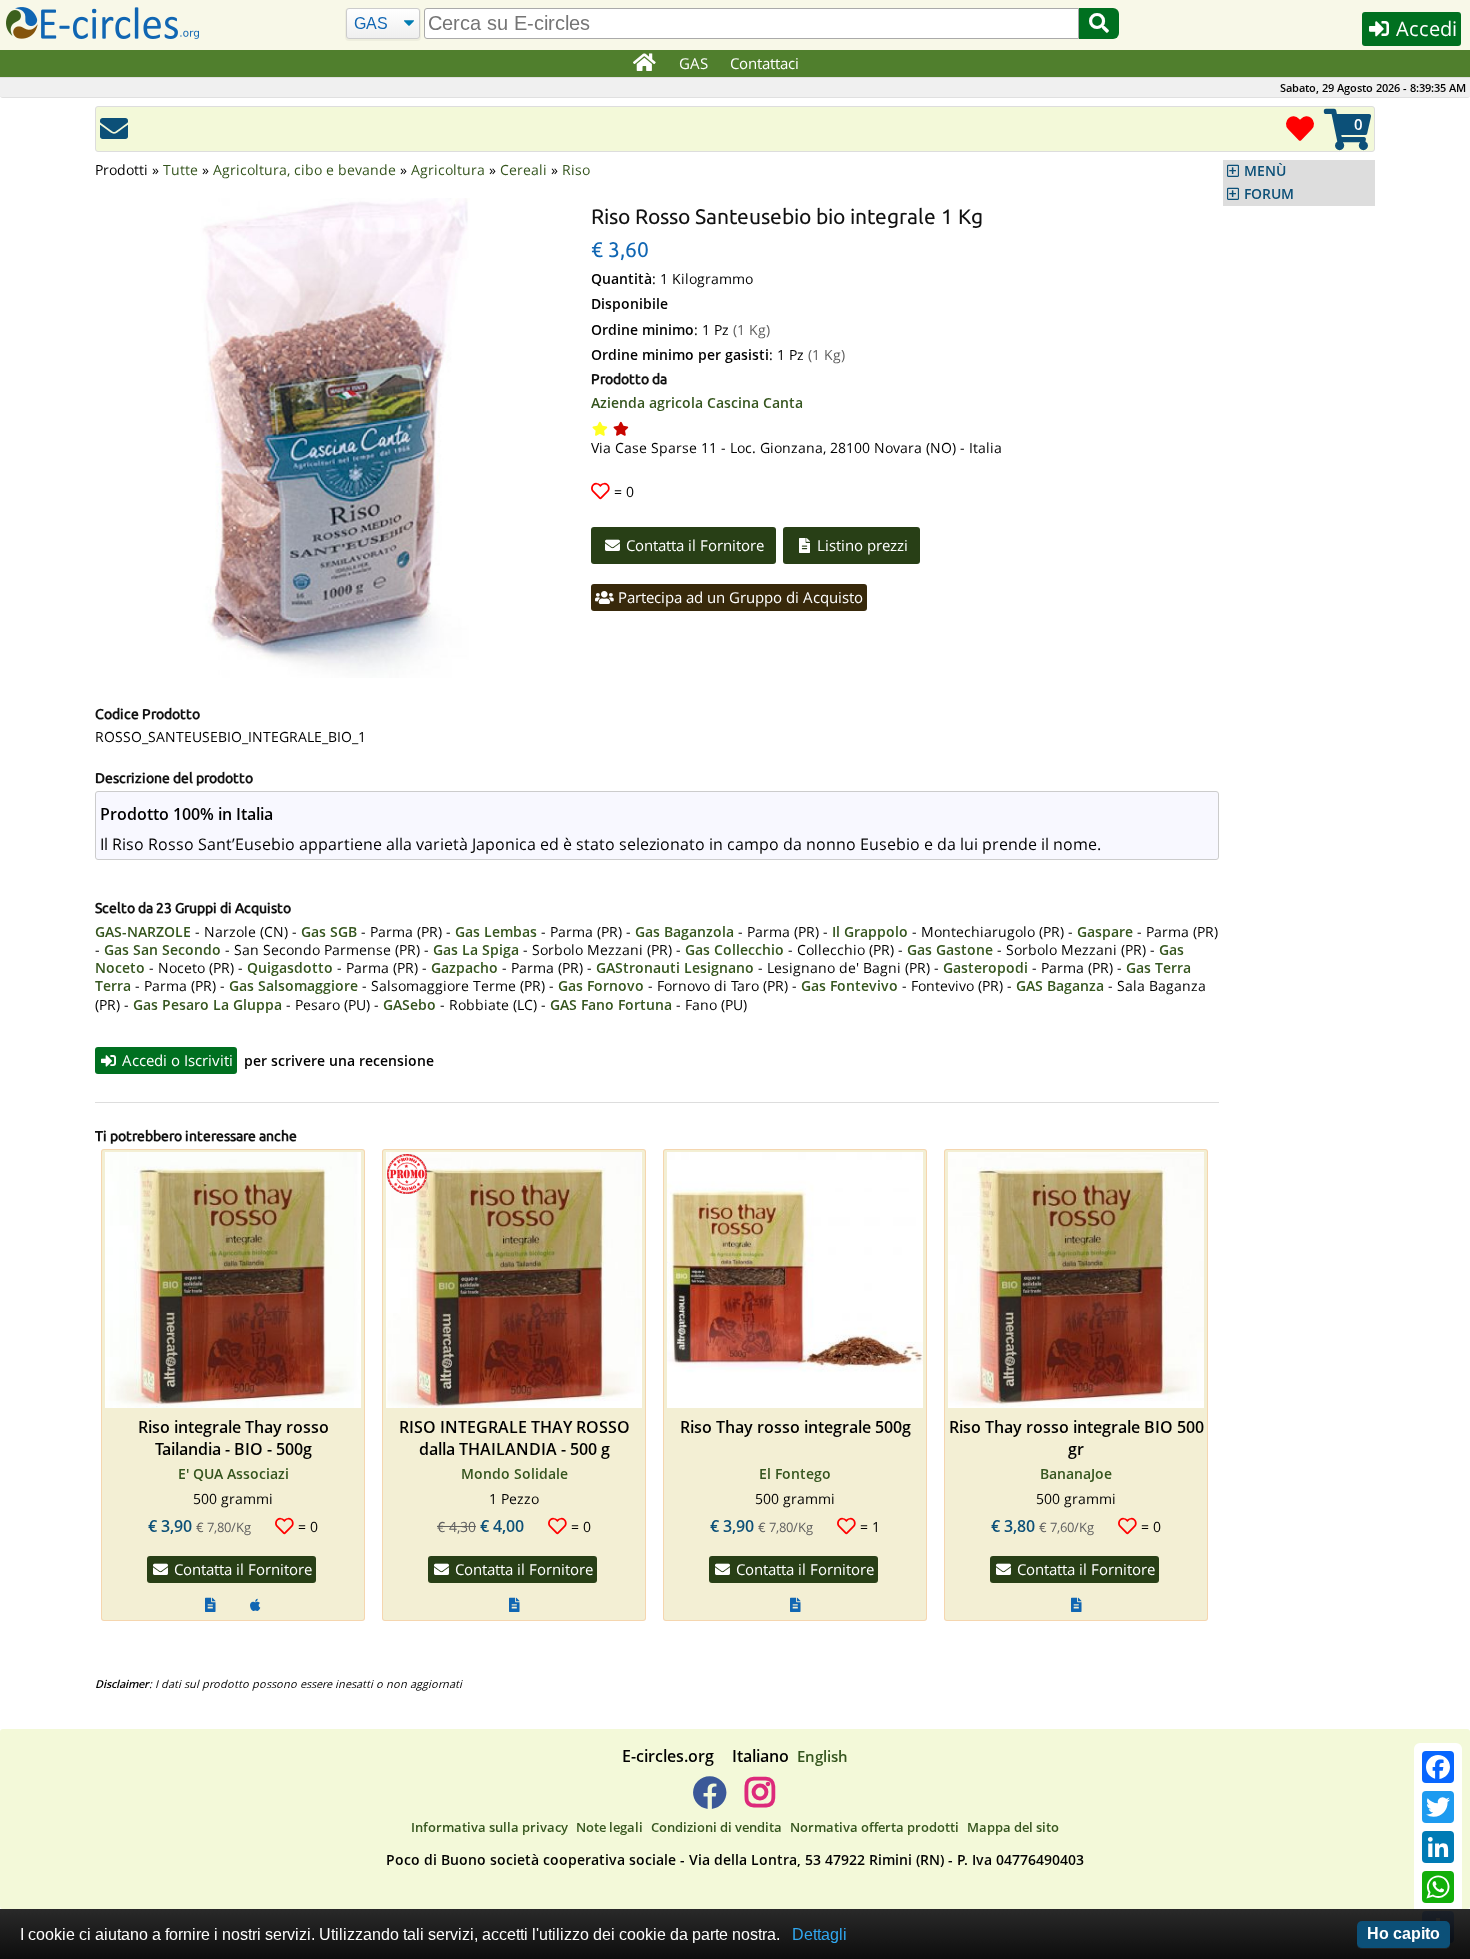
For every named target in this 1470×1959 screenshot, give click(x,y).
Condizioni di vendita (716, 1827)
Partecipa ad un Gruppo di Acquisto (738, 597)
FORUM (1269, 194)
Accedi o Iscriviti (175, 1060)
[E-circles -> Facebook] (709, 1800)
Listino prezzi (860, 545)
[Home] (643, 64)
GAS (693, 63)
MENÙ (1265, 171)
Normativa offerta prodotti (874, 1827)
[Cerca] (1099, 23)
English (822, 1756)
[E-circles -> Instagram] (759, 1800)
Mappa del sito (1013, 1827)
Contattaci (764, 63)
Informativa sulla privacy (489, 1827)
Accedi (1424, 28)
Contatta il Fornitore (693, 545)
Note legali (609, 1827)
